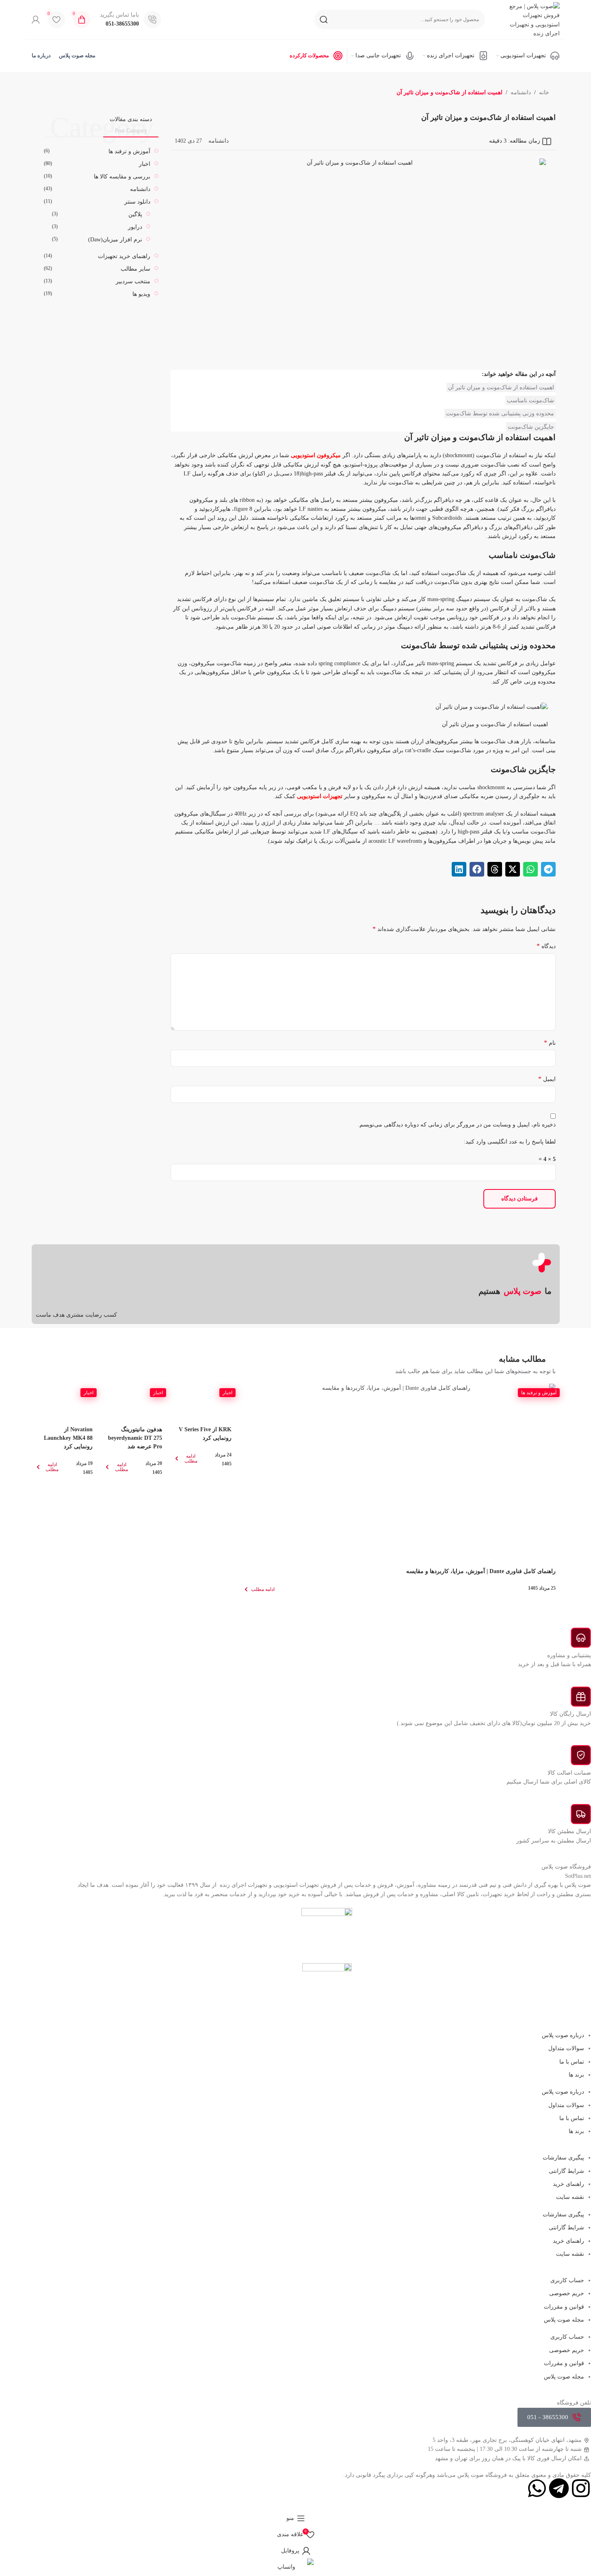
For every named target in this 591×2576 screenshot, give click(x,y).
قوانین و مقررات (564, 2307)
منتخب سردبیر (133, 281)
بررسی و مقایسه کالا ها (122, 177)
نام (550, 1043)
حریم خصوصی (567, 2293)
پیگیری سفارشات (563, 2158)
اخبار (145, 164)
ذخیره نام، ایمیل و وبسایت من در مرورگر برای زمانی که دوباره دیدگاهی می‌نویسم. (457, 1125)
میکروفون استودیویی (316, 455)
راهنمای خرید (568, 2184)
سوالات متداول (566, 2048)
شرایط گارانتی (566, 2171)
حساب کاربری (567, 2280)
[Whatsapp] (537, 2488)
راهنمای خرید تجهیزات (124, 256)
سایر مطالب (135, 269)
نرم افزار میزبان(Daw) (115, 240)
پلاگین (135, 214)
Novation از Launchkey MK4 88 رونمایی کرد (68, 1438)
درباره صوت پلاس (563, 2035)
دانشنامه (521, 92)
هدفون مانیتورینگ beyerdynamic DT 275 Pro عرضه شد (135, 1438)
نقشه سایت (570, 2197)
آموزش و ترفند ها (129, 151)
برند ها (576, 2075)
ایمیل (547, 1079)
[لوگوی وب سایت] (529, 19)
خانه (544, 92)
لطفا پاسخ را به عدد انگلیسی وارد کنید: (510, 1142)
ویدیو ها (141, 294)
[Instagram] (581, 2488)
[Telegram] (559, 2488)
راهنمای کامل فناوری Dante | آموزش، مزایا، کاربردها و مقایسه (481, 1571)
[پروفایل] (36, 20)
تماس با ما (572, 2062)
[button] (548, 869)
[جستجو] (324, 20)
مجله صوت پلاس (564, 2320)
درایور (135, 227)
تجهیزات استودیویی (320, 796)
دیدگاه (546, 946)
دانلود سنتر (137, 202)
